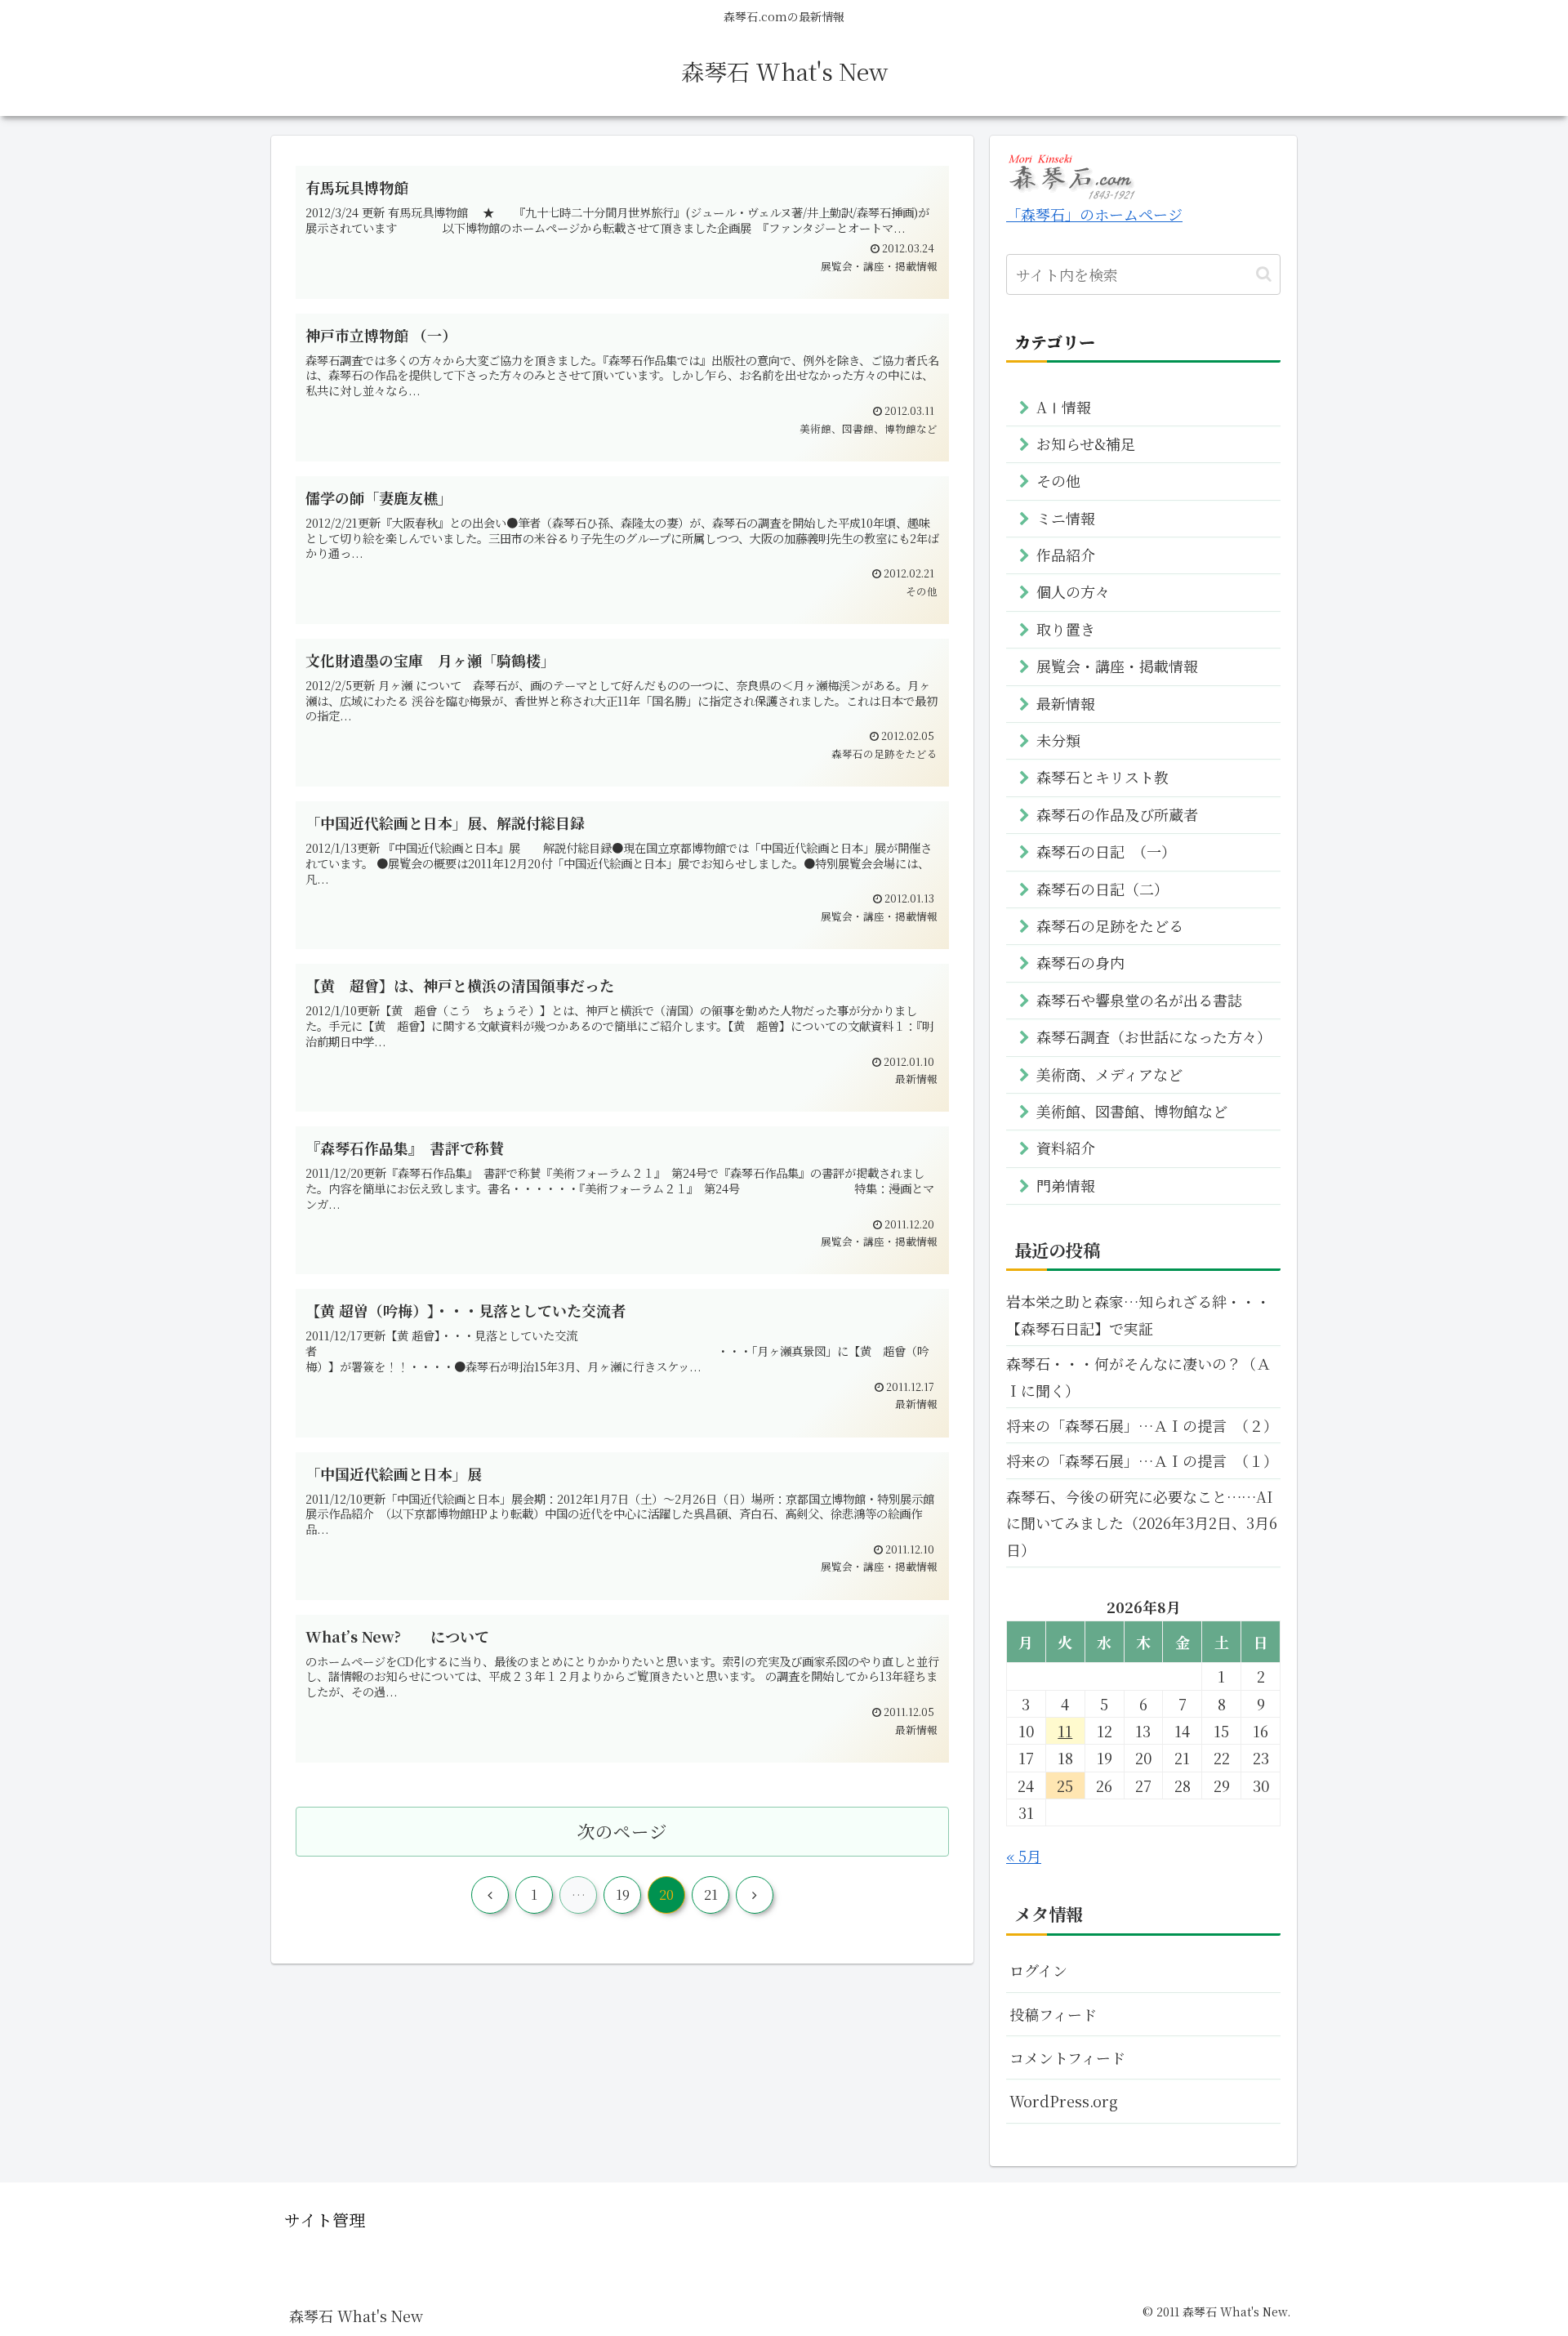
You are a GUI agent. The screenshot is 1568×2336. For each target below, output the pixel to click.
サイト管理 (325, 2220)
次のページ (622, 1831)
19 (623, 1895)
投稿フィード (1053, 2014)
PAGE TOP (1520, 2251)
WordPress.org (1064, 2101)
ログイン (1038, 1970)
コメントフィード (1067, 2057)
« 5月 (1024, 1856)
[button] (1264, 274)
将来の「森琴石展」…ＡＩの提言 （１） (1142, 1460)
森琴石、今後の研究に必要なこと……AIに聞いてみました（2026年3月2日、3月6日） (1142, 1523)
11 (1065, 1731)
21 (711, 1895)
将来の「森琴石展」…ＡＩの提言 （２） (1142, 1425)
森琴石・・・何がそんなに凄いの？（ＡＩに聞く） (1138, 1376)
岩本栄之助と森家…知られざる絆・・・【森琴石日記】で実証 (1138, 1314)
